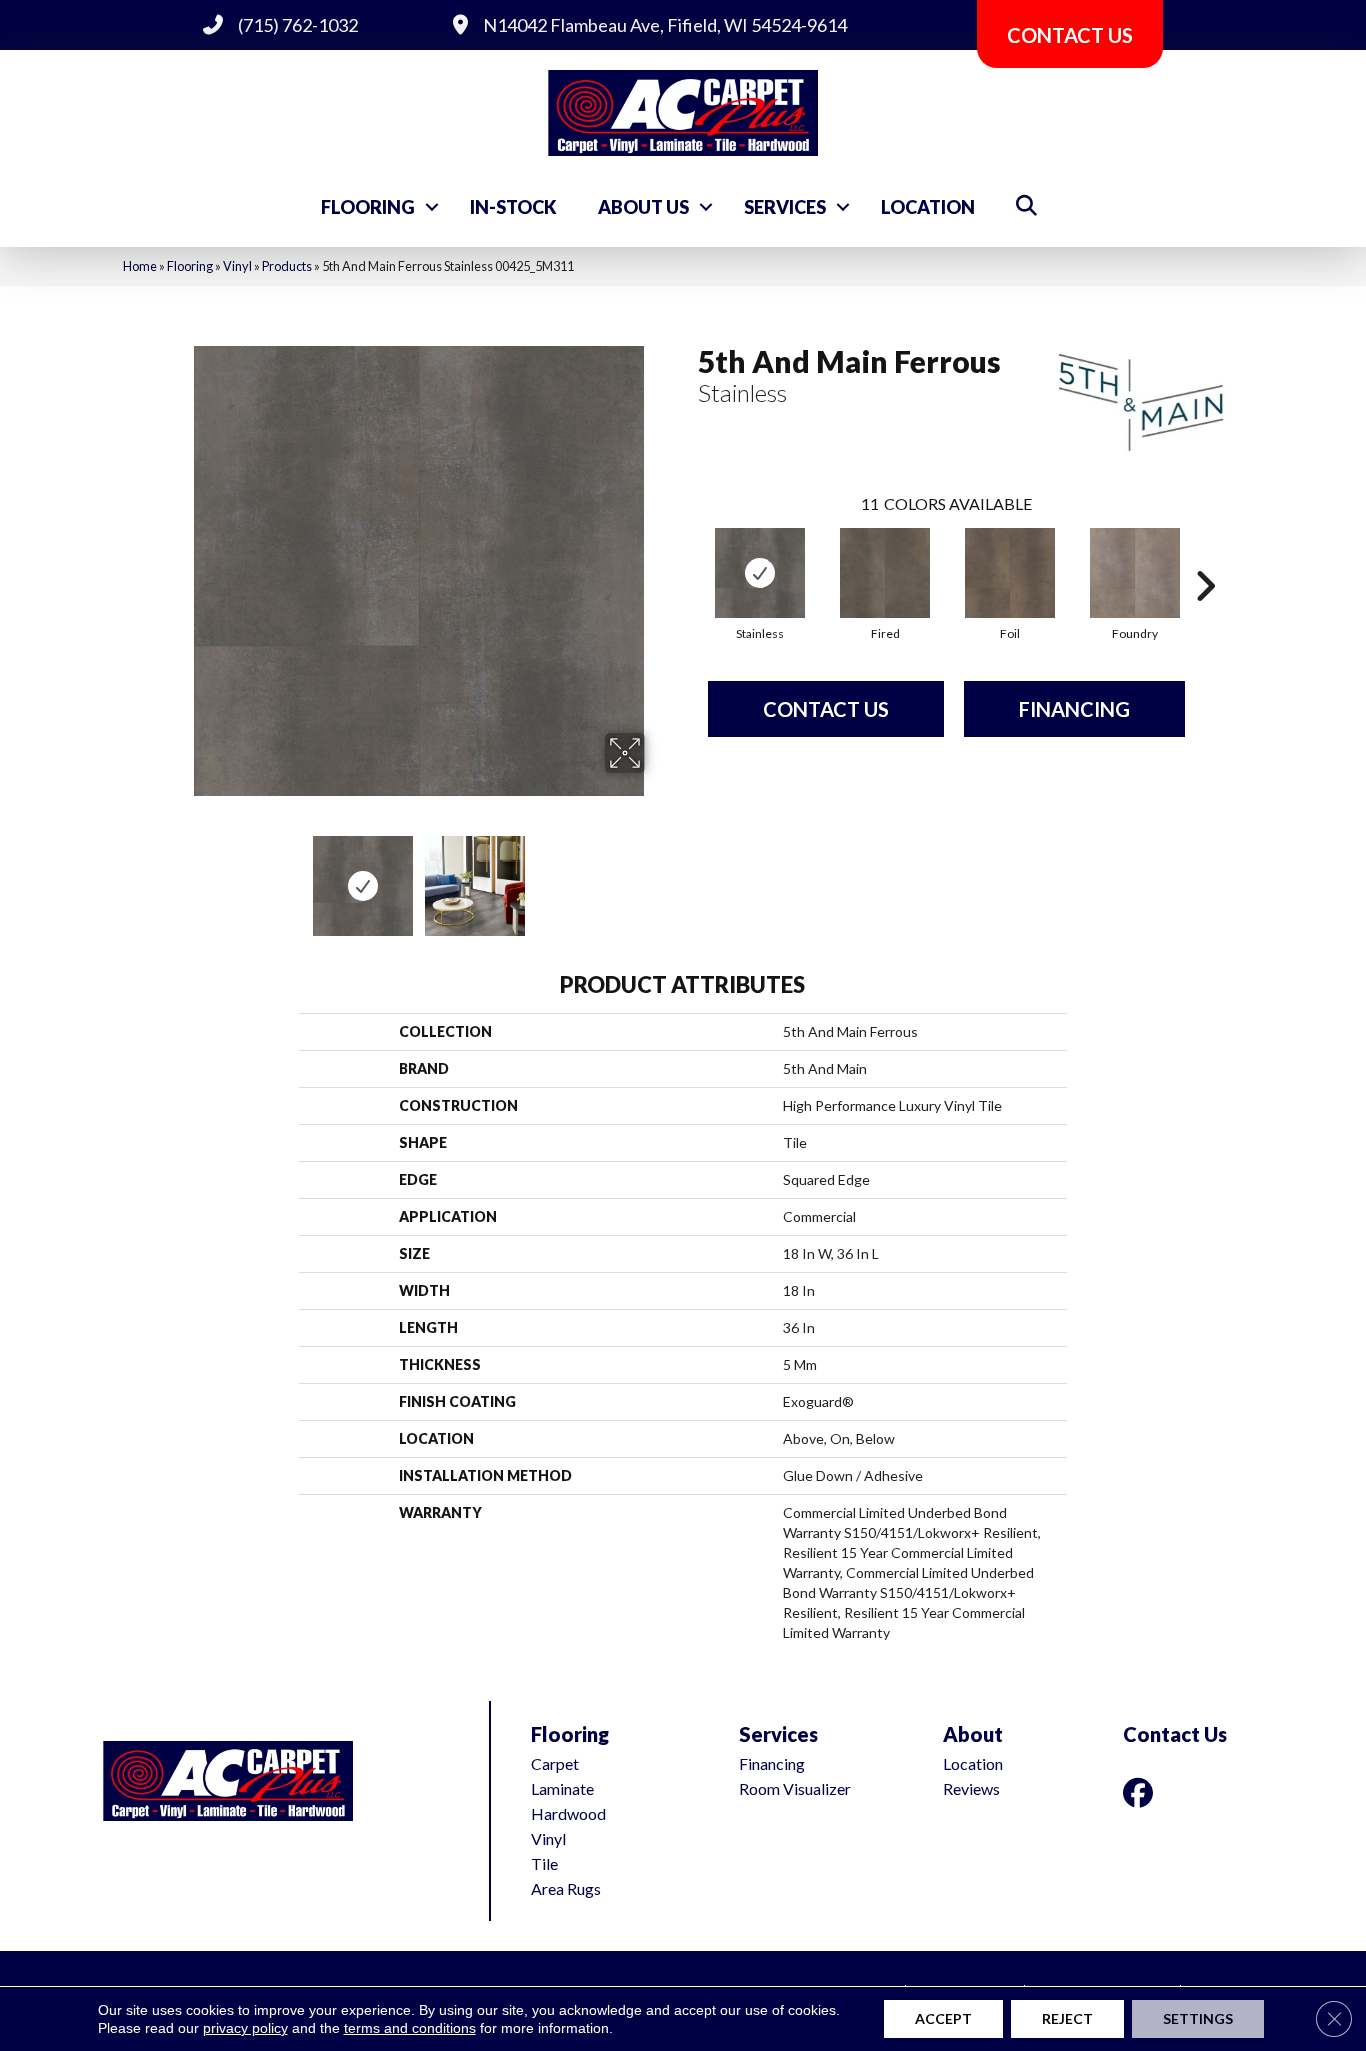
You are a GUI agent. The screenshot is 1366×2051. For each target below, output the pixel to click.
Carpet (555, 1763)
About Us (643, 207)
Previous (181, 876)
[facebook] (1142, 1792)
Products (287, 266)
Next (658, 876)
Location (928, 207)
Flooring (368, 207)
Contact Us (826, 709)
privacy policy (245, 2028)
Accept (943, 2018)
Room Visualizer (795, 1788)
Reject (1067, 2018)
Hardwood (568, 1813)
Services (785, 207)
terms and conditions (410, 2028)
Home (140, 266)
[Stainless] (760, 573)
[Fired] (885, 573)
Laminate (562, 1788)
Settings (1198, 2018)
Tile (544, 1863)
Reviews (971, 1788)
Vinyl (237, 266)
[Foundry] (1135, 573)
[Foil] (1010, 573)
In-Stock (513, 207)
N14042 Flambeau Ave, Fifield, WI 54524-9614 (665, 25)
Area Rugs (566, 1888)
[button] (432, 207)
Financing (1074, 709)
